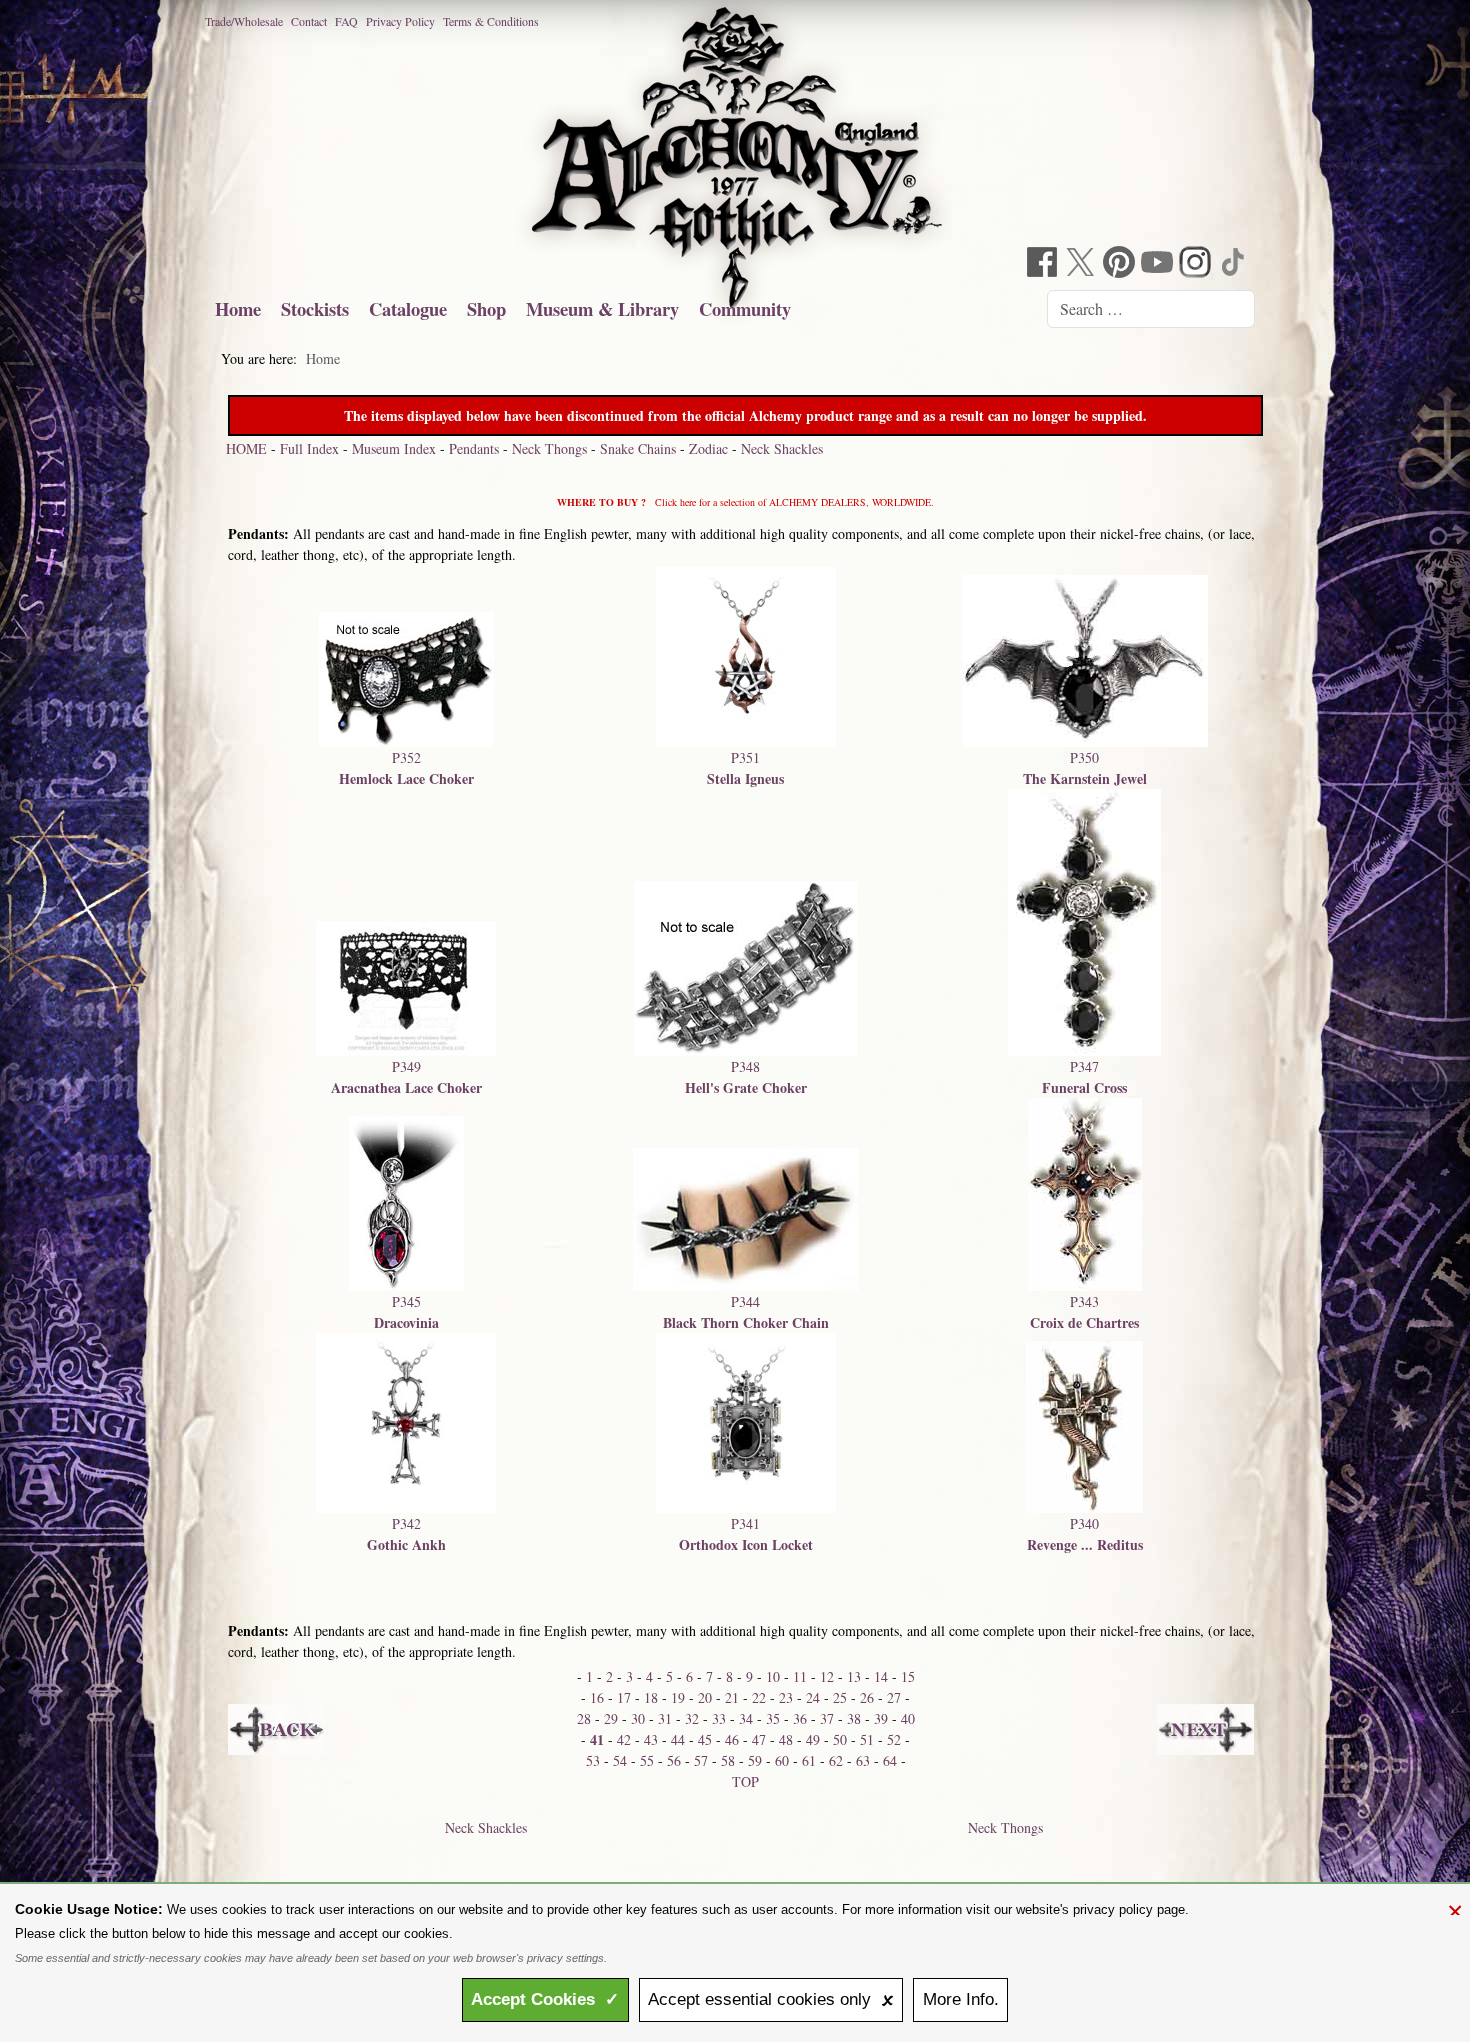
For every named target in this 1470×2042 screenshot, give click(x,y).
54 (620, 1760)
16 (597, 1697)
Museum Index (394, 448)
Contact (309, 21)
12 (827, 1676)
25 (840, 1697)
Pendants (474, 448)
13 (854, 1676)
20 (705, 1697)
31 (665, 1718)
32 (692, 1718)
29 (611, 1718)
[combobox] (1151, 309)
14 (881, 1676)
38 (854, 1718)
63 (863, 1760)
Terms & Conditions (491, 21)
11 (800, 1676)
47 (759, 1739)
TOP (745, 1781)
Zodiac (708, 448)
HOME (246, 448)
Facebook (1045, 264)
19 (678, 1697)
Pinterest (1121, 264)
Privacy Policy (400, 21)
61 (809, 1760)
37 (827, 1718)
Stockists (315, 308)
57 (701, 1760)
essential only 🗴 (771, 1999)
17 (624, 1697)
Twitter (1083, 264)
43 (651, 1739)
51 (867, 1739)
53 (593, 1760)
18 (651, 1697)
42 (624, 1739)
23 (786, 1697)
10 (773, 1676)
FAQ (346, 21)
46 (732, 1739)
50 (840, 1739)
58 (728, 1760)
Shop (486, 308)
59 (755, 1760)
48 (786, 1739)
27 (894, 1697)
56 (674, 1760)
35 (773, 1718)
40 (908, 1718)
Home (238, 308)
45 (705, 1739)
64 (890, 1760)
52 (894, 1739)
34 (746, 1718)
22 (759, 1697)
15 (908, 1676)
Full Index (309, 448)
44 (678, 1739)
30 (638, 1718)
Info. (961, 1999)
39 (881, 1718)
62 (836, 1760)
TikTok (1235, 264)
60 (782, 1760)
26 (867, 1697)
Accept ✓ (545, 1999)
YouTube (1159, 264)
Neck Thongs (549, 448)
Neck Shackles (782, 448)
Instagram (1197, 264)
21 (732, 1697)
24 (813, 1697)
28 (584, 1718)
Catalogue (408, 308)
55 (647, 1760)
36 (800, 1718)
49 (813, 1739)
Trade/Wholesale (244, 21)
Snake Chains (638, 448)
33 (719, 1718)
